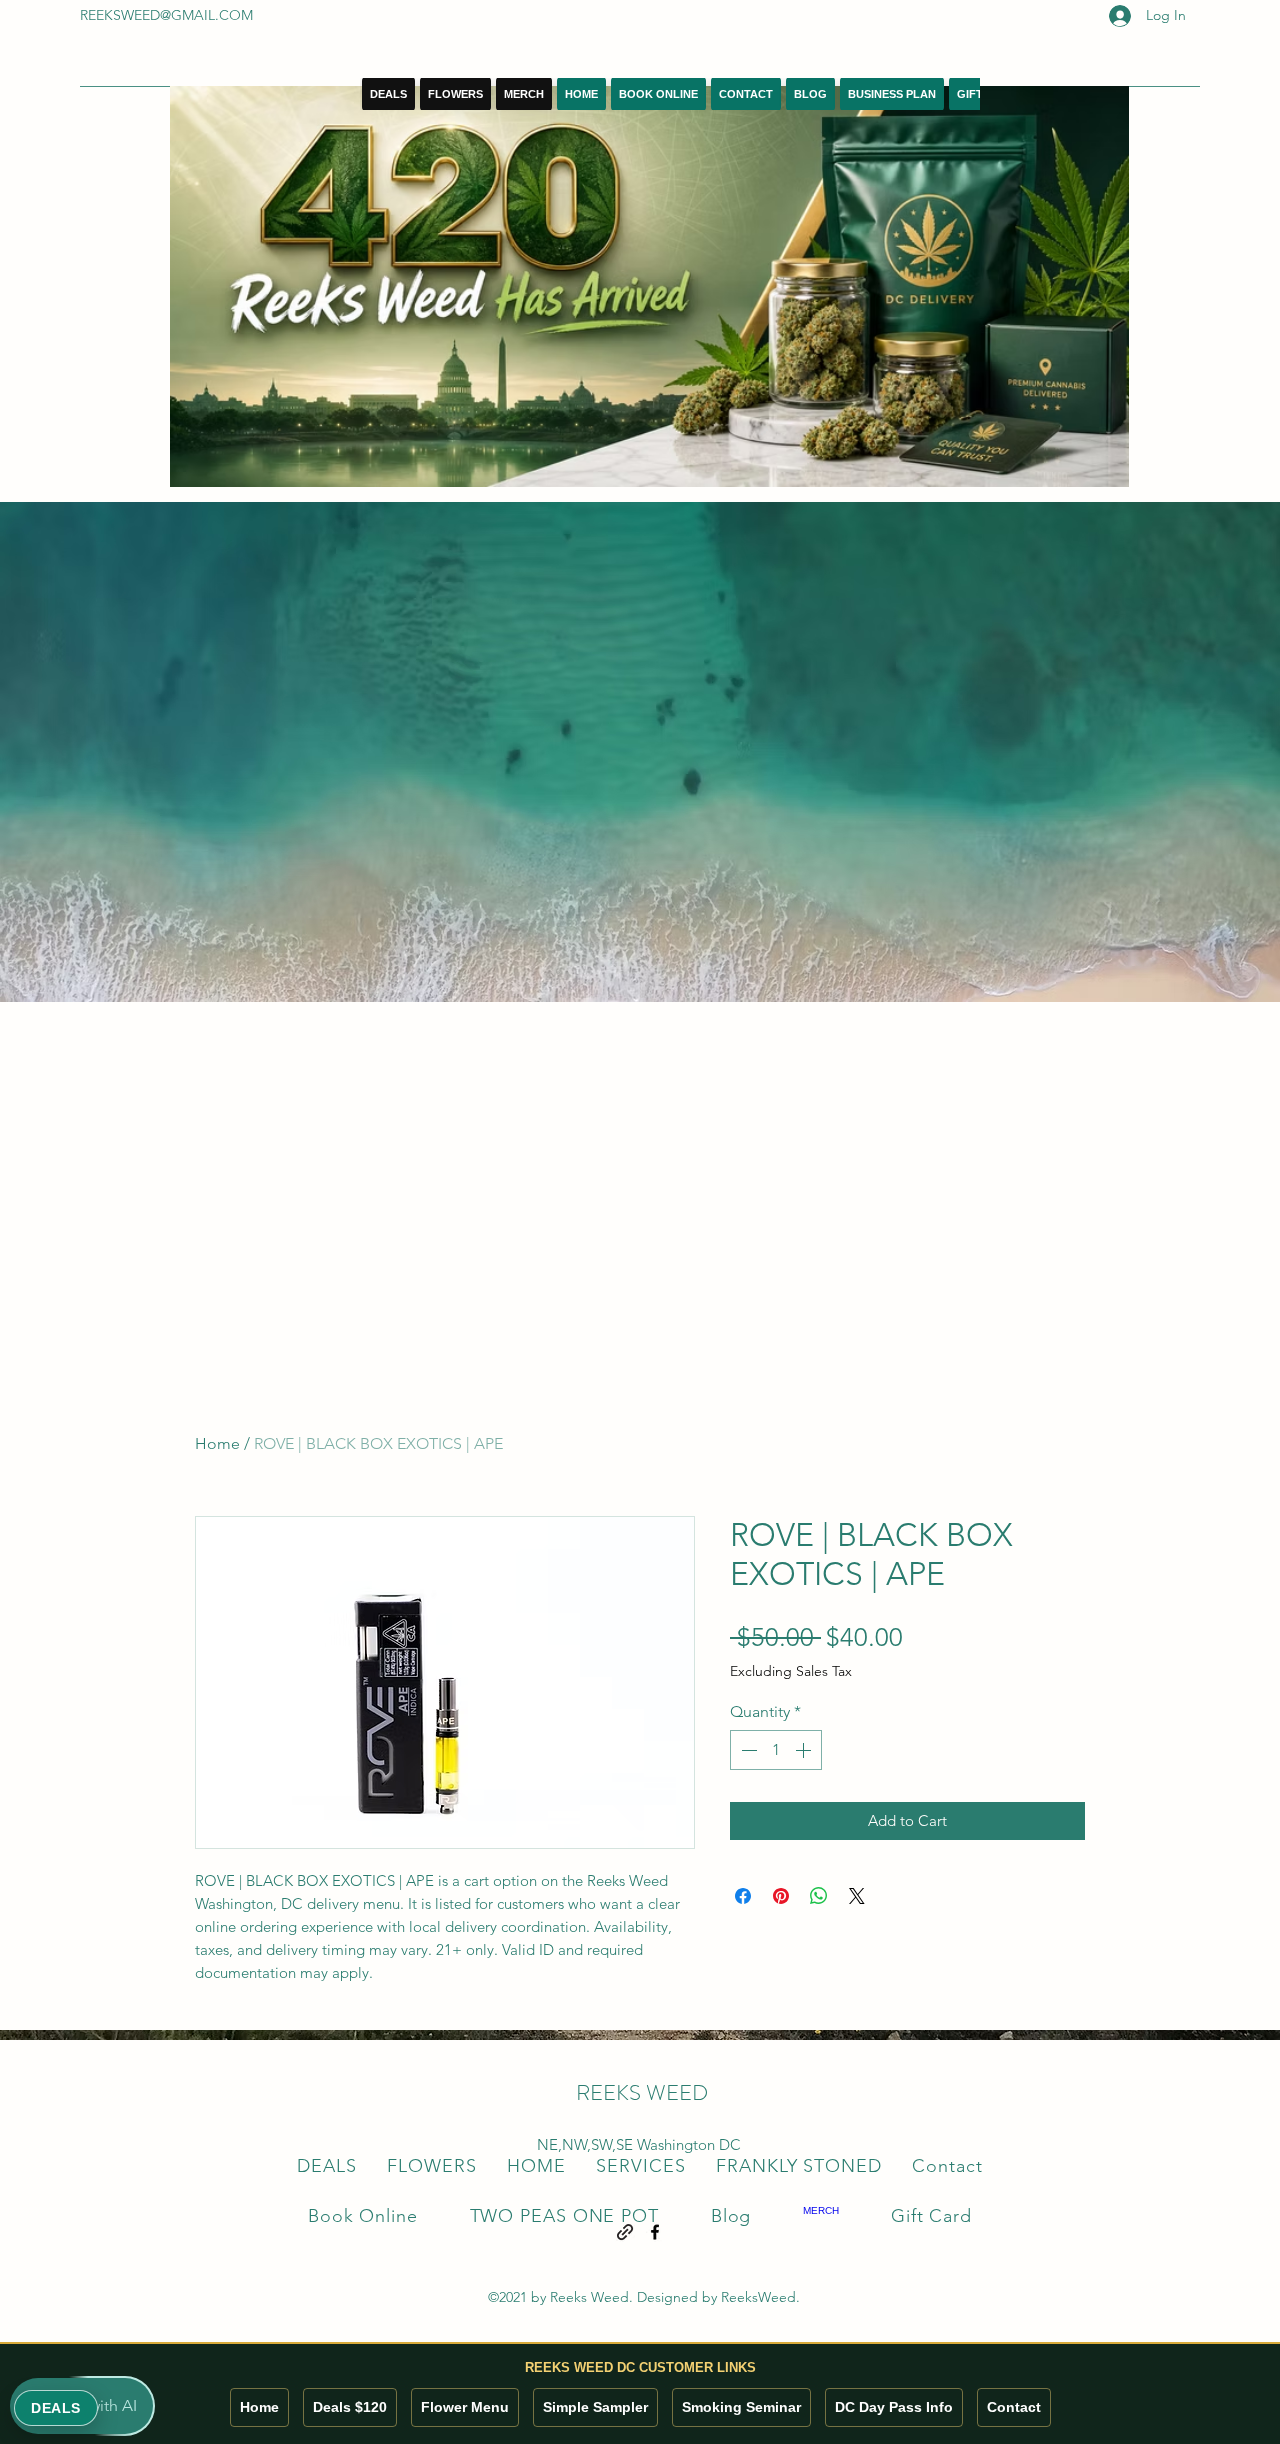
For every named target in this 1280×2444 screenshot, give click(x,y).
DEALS (56, 2408)
